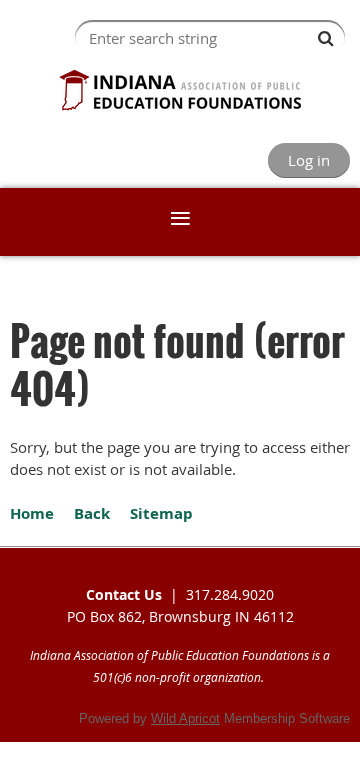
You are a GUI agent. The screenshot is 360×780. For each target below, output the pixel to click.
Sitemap (161, 513)
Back (92, 513)
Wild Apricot (185, 718)
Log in (309, 160)
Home (32, 513)
